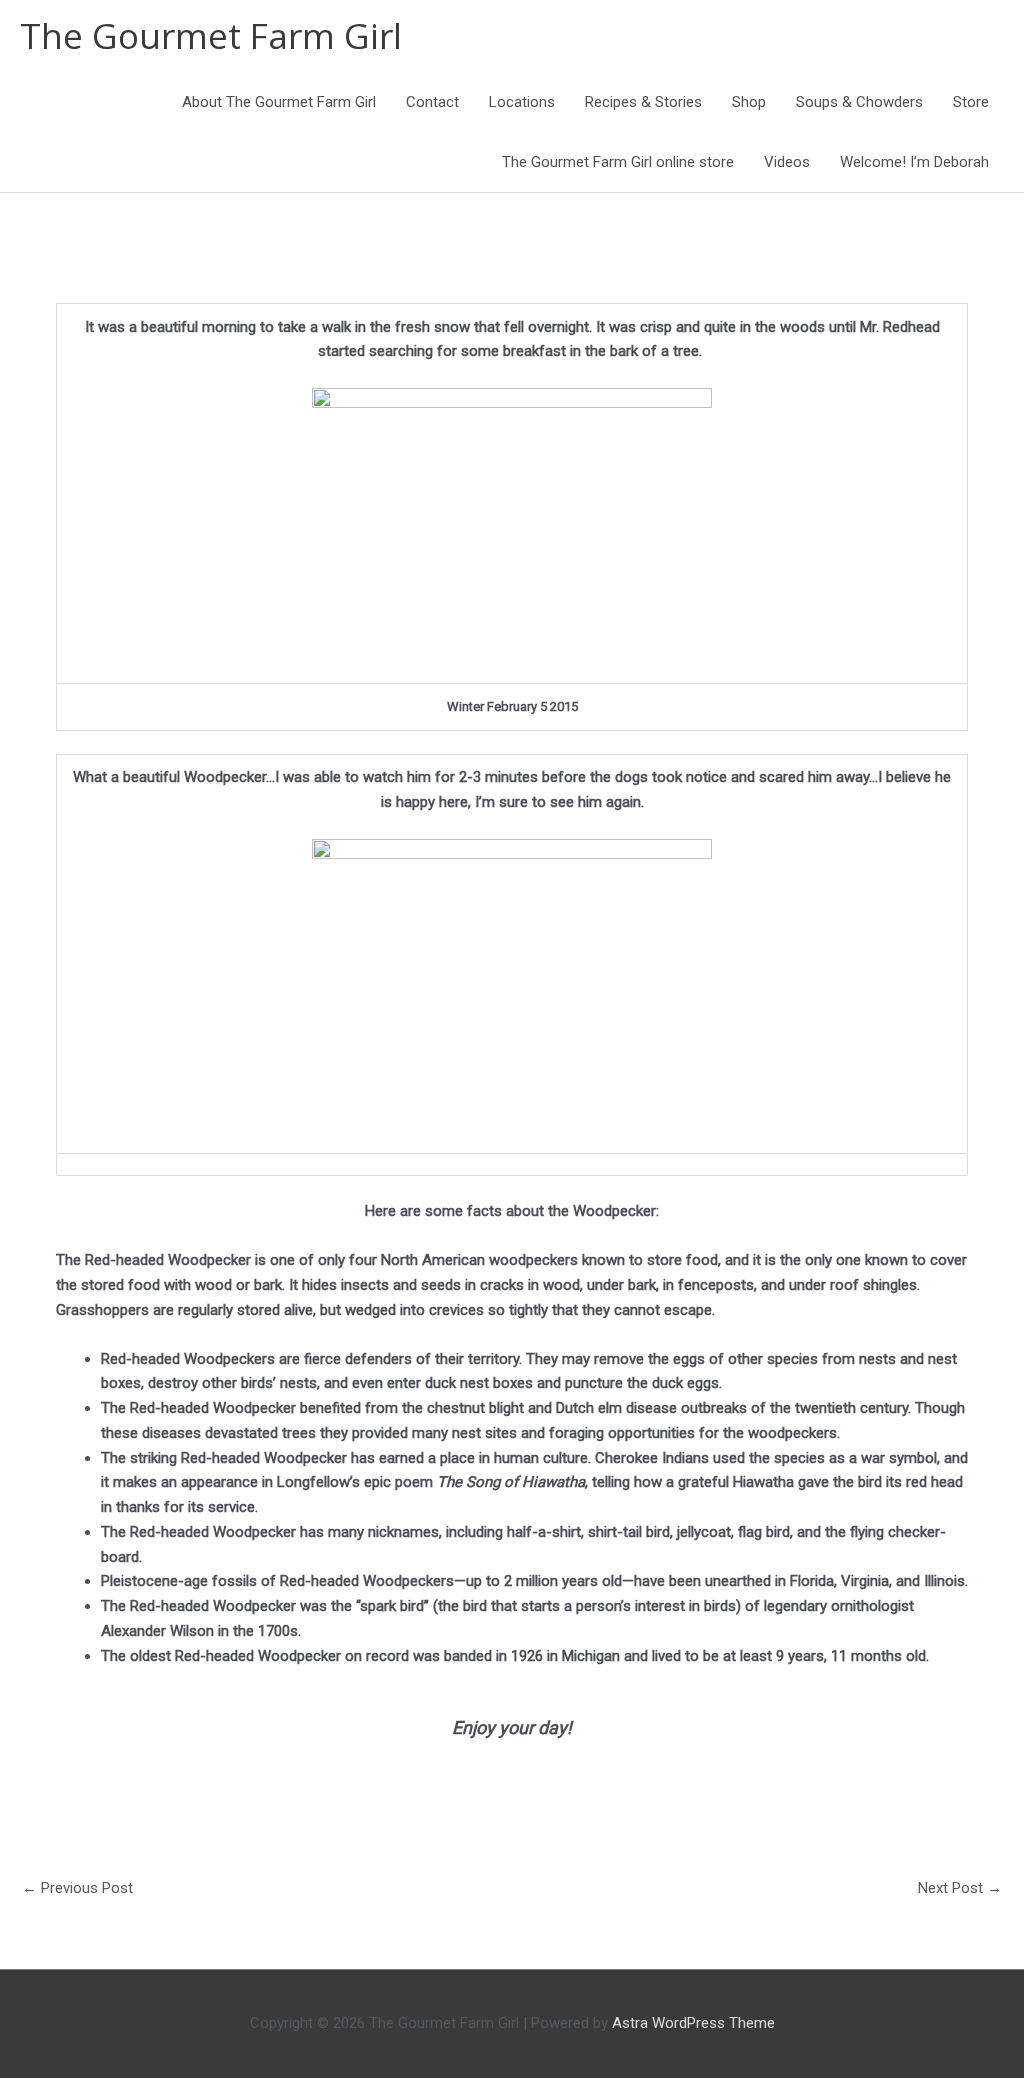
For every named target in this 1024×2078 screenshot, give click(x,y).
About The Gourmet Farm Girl (279, 102)
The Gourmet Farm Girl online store (618, 162)
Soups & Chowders (859, 102)
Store (971, 102)
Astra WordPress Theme (693, 2023)
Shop (749, 102)
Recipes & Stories (643, 102)
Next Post (960, 1888)
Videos (787, 162)
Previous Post (77, 1888)
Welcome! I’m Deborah (914, 162)
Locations (522, 102)
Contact (432, 102)
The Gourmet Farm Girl (211, 35)
